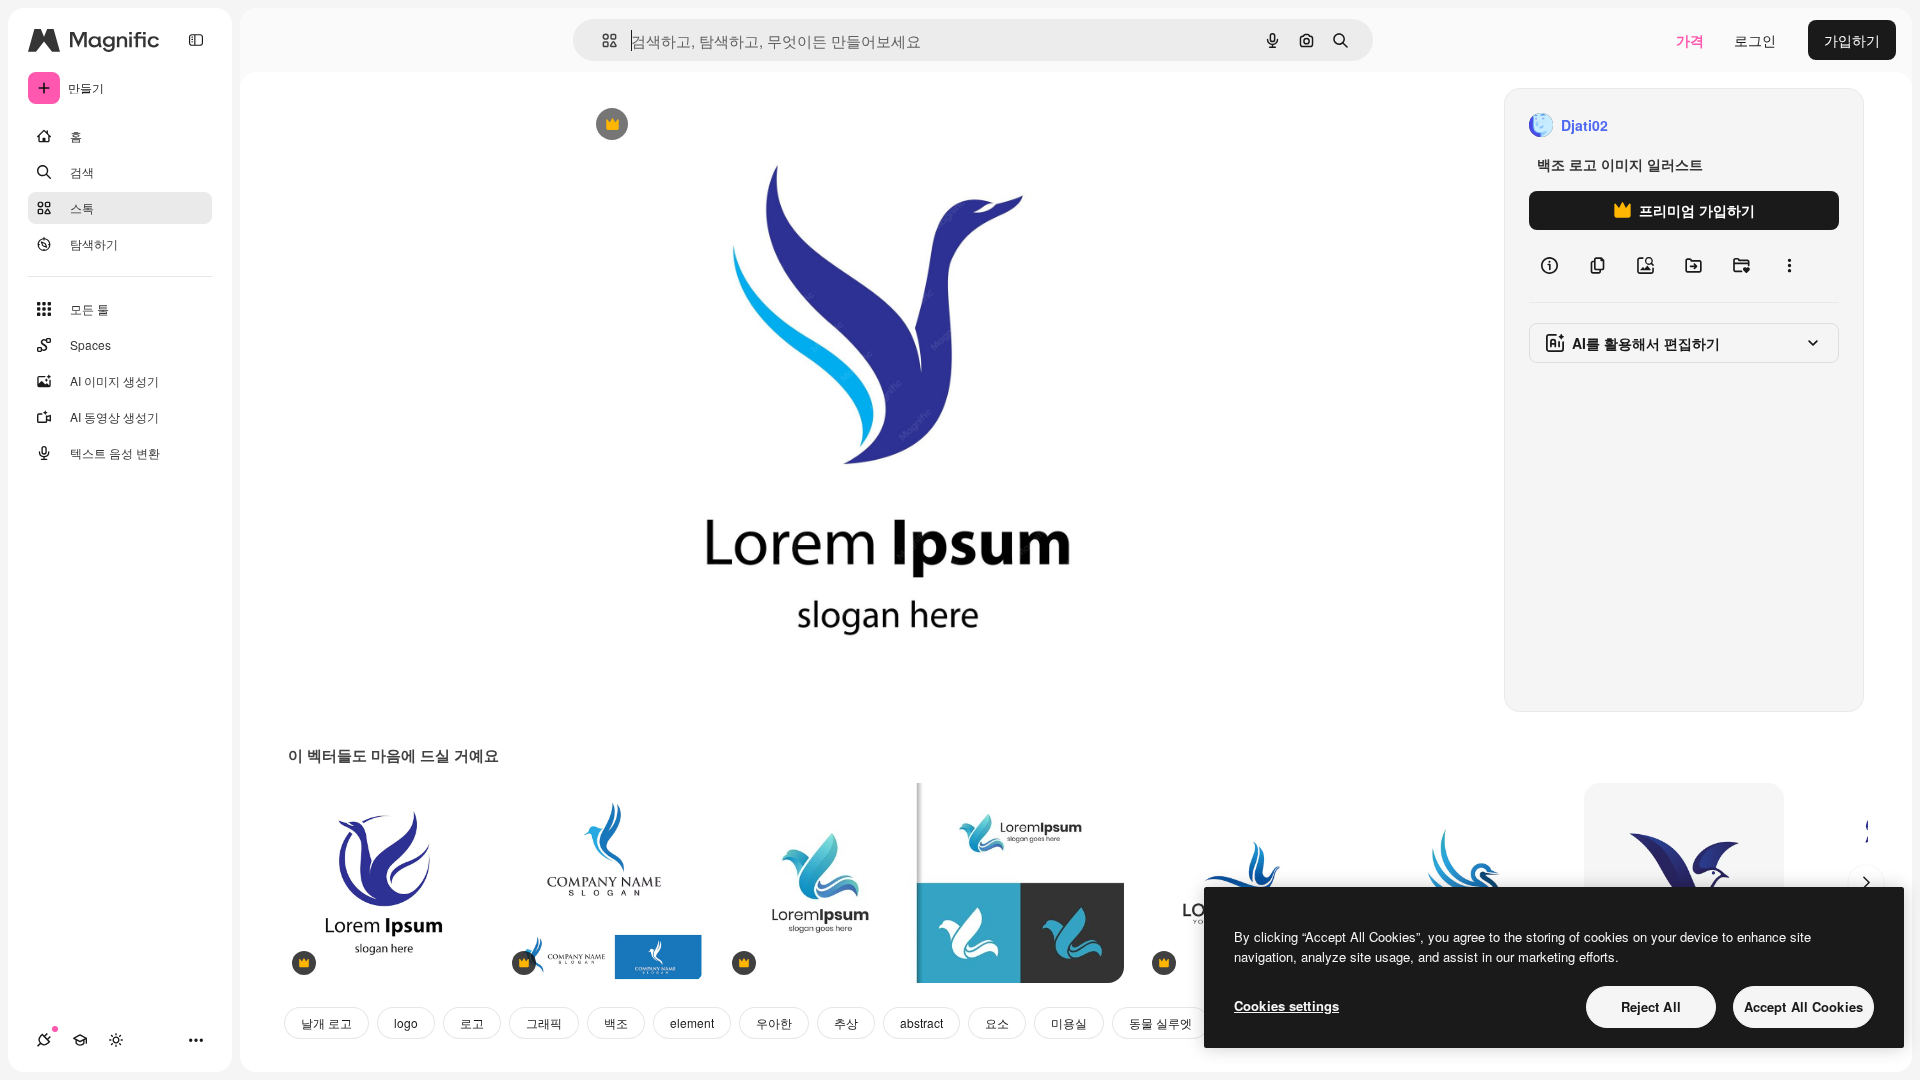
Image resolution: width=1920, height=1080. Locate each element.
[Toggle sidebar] (196, 40)
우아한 (774, 1022)
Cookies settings (1286, 1005)
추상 (846, 1022)
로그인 (1755, 40)
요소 (997, 1022)
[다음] (1866, 883)
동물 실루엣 (1160, 1022)
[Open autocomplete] (601, 40)
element (692, 1022)
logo (406, 1022)
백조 (616, 1022)
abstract (921, 1022)
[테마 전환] (116, 1040)
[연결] (44, 1040)
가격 (1690, 40)
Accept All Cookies (1803, 1006)
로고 (472, 1022)
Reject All (1651, 1006)
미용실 (1069, 1022)
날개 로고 (326, 1022)
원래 (691, 125)
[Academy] (80, 1040)
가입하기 (1852, 40)
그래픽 (544, 1022)
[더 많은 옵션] (1789, 266)
